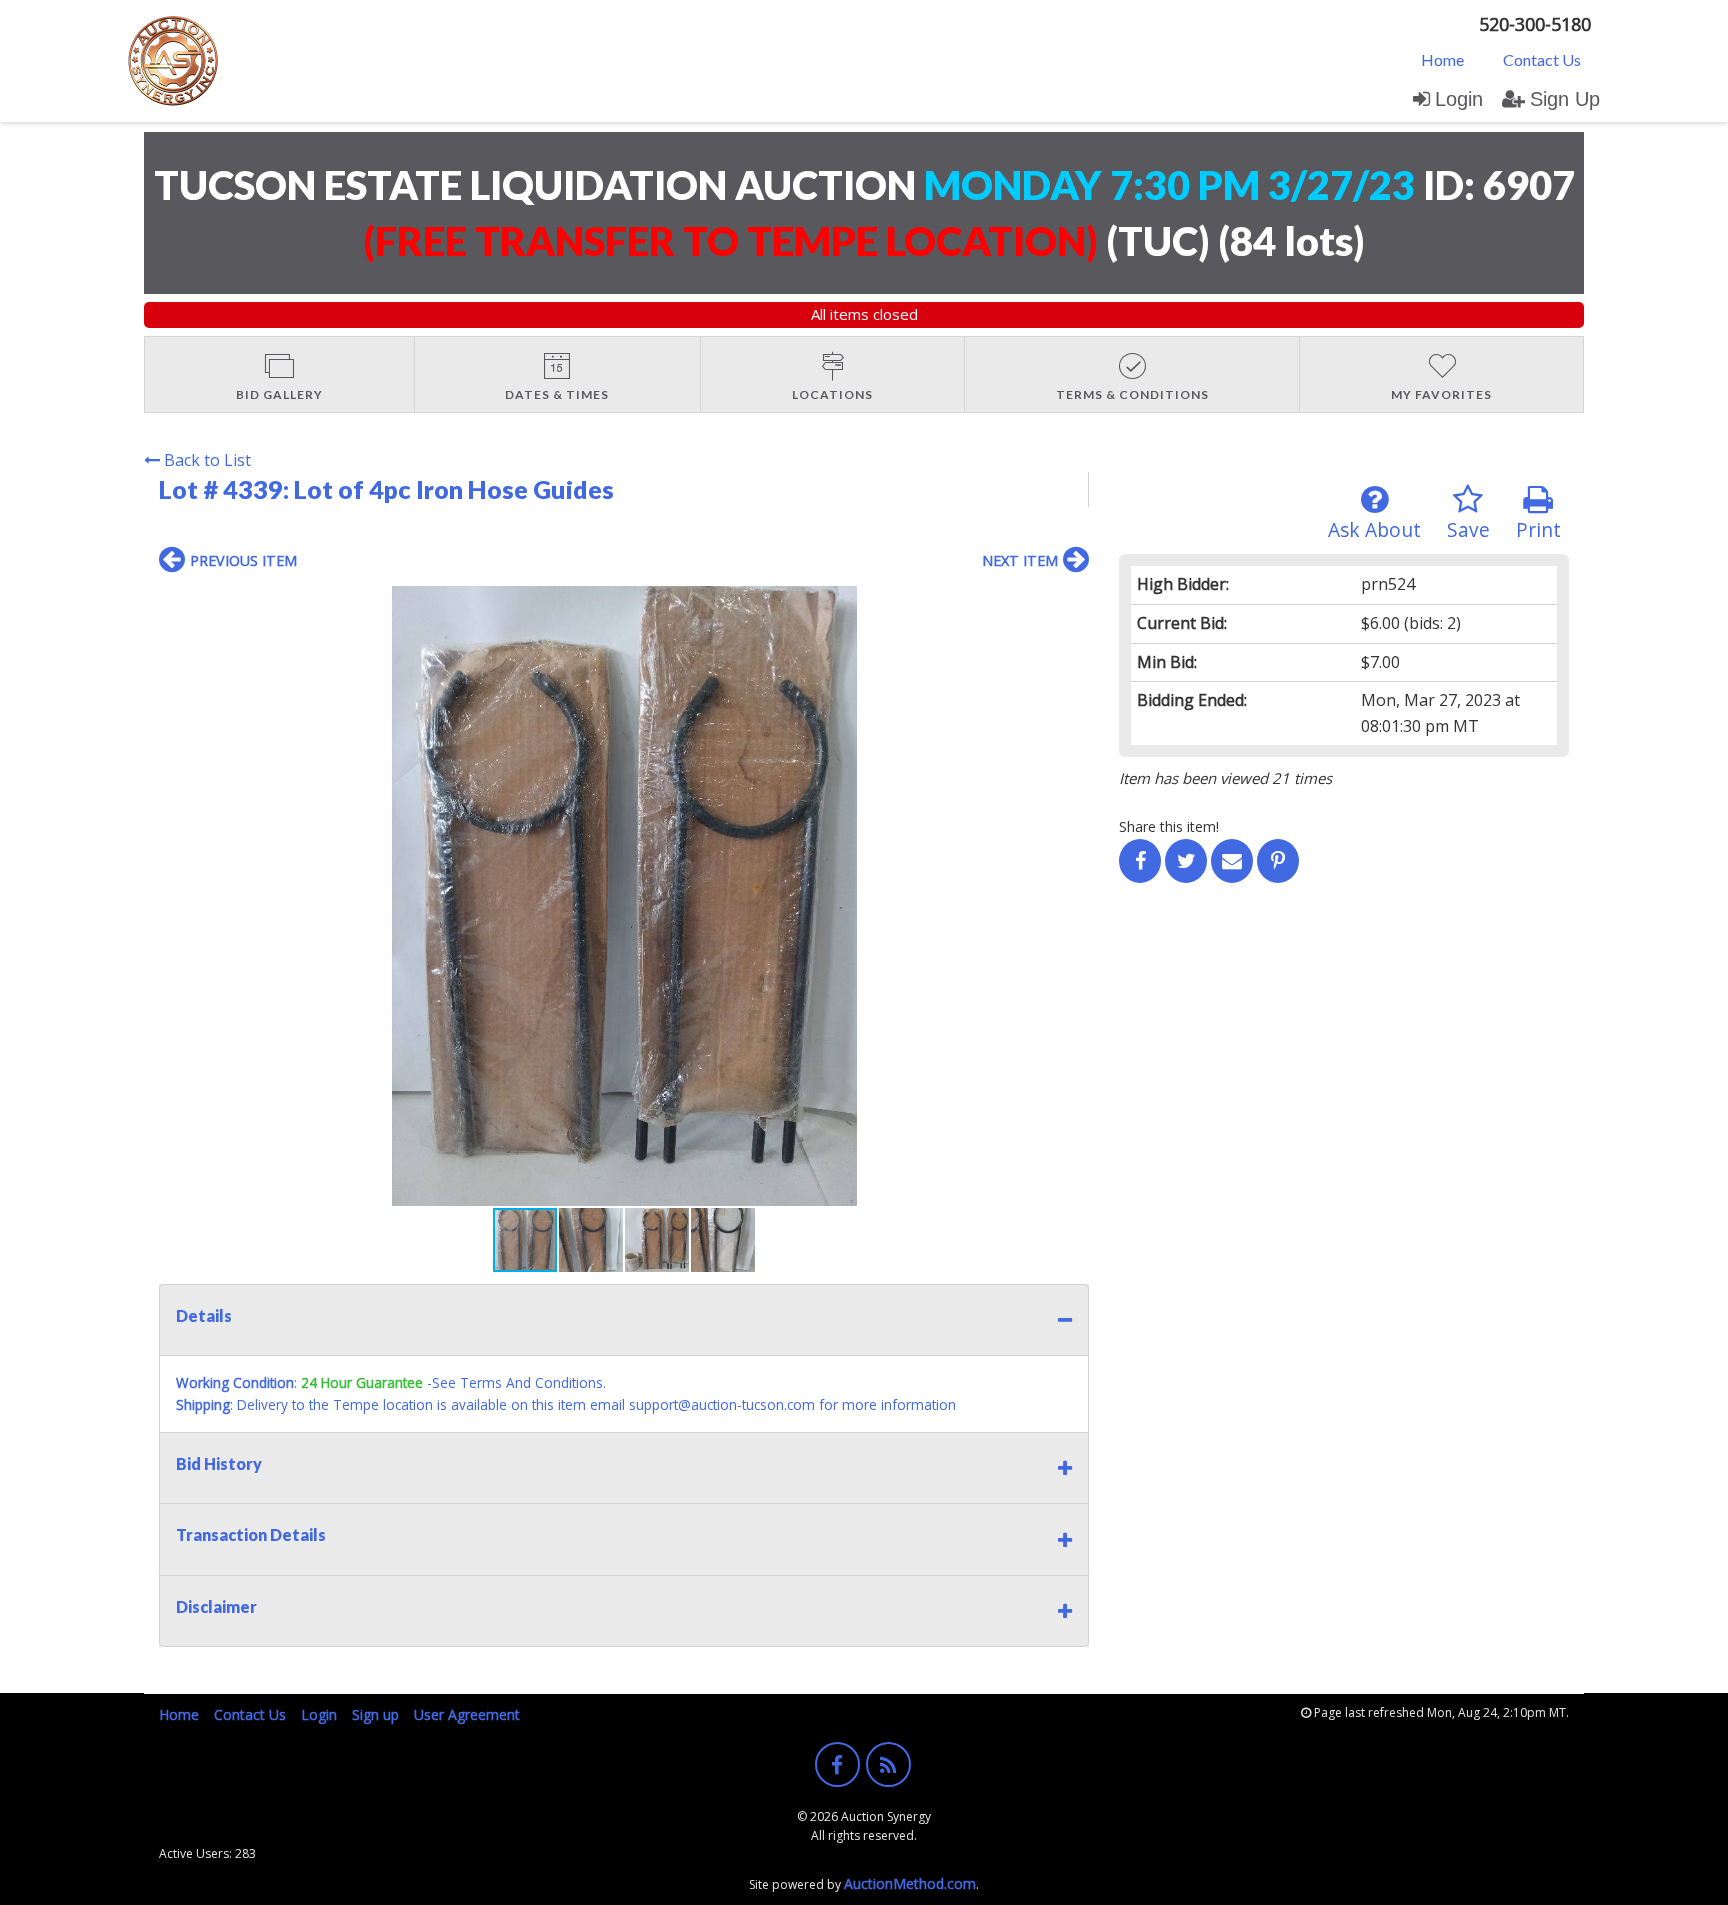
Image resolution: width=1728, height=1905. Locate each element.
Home (1442, 59)
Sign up (375, 1714)
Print (1538, 529)
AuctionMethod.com (910, 1883)
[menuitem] (1442, 59)
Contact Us (1542, 59)
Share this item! (1169, 826)
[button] (1071, 604)
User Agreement (467, 1714)
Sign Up (1565, 99)
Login (1459, 99)
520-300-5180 (1535, 24)
